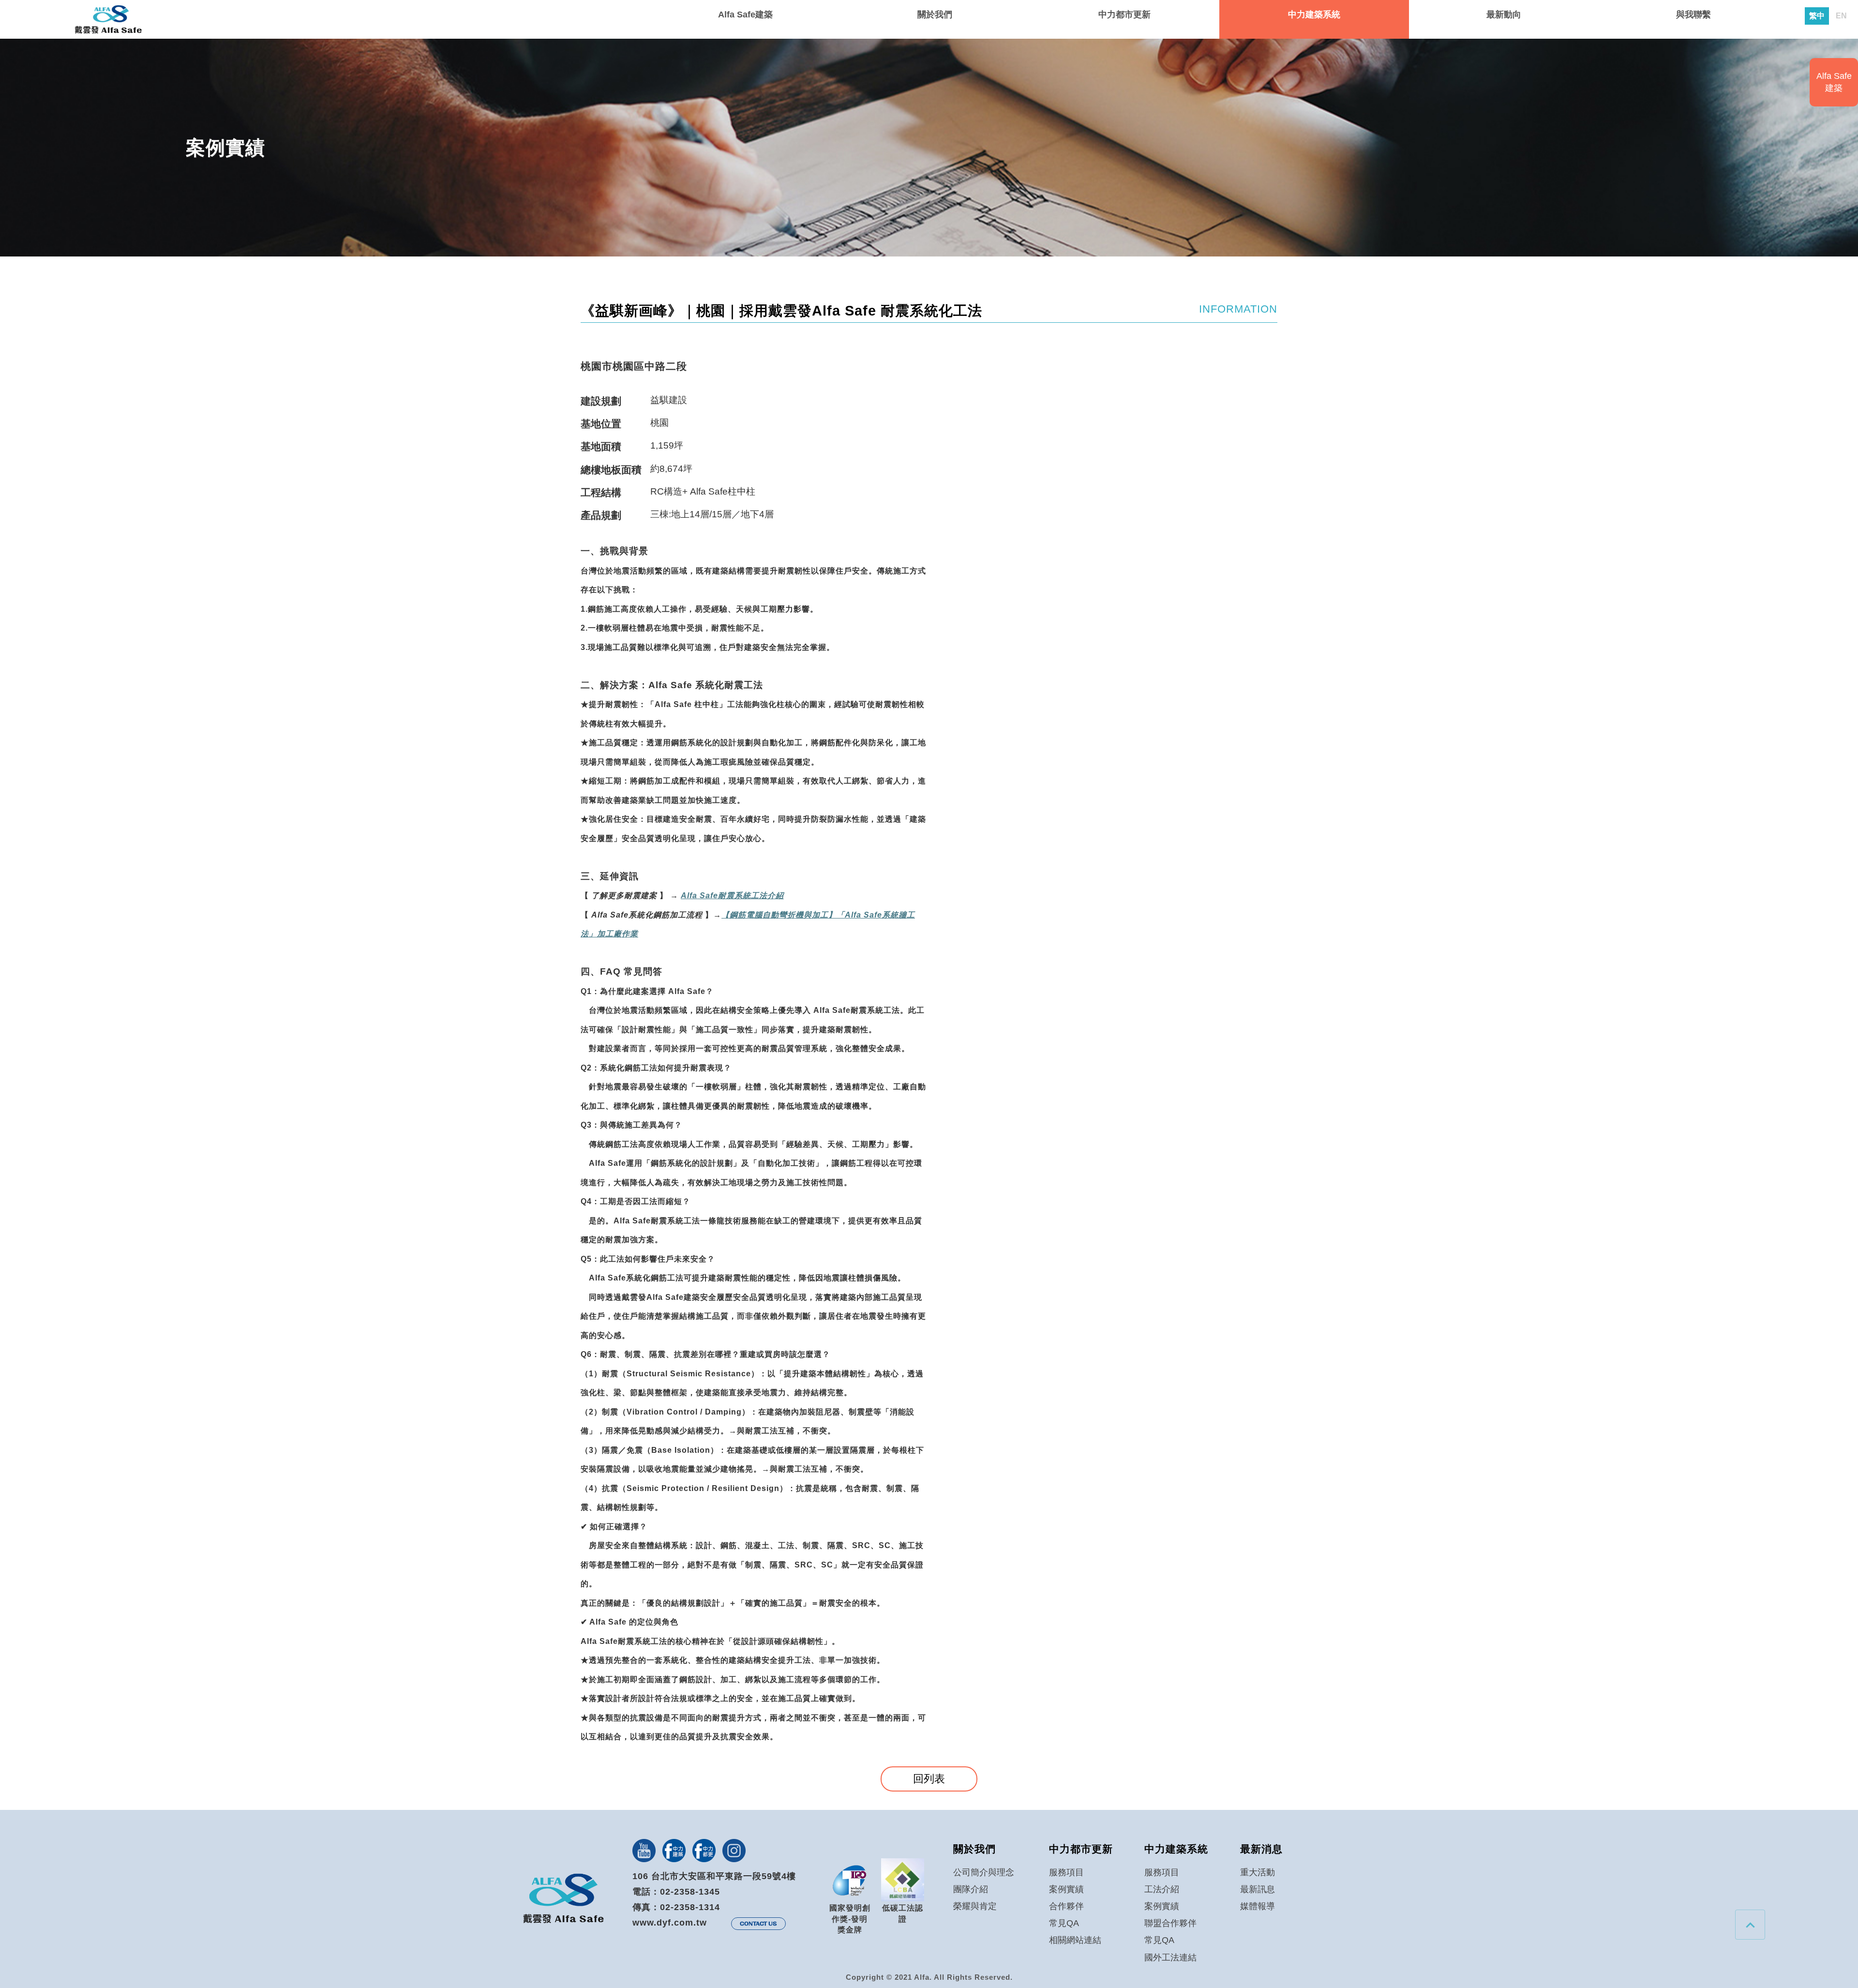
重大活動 (1258, 1872)
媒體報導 (1258, 1906)
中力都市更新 (1124, 15)
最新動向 (1504, 15)
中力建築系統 (1314, 15)
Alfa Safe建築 (745, 15)
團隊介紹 (971, 1889)
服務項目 (1066, 1872)
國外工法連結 (1170, 1958)
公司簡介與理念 (984, 1872)
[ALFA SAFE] (108, 20)
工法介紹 (1162, 1889)
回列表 (929, 1779)
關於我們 (935, 15)
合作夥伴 (1066, 1906)
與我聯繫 (1693, 15)
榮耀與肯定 (975, 1906)
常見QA (1064, 1923)
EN (1841, 16)
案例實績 (1066, 1889)
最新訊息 (1258, 1889)
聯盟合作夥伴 (1170, 1923)
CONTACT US (758, 1924)
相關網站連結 (1075, 1940)
